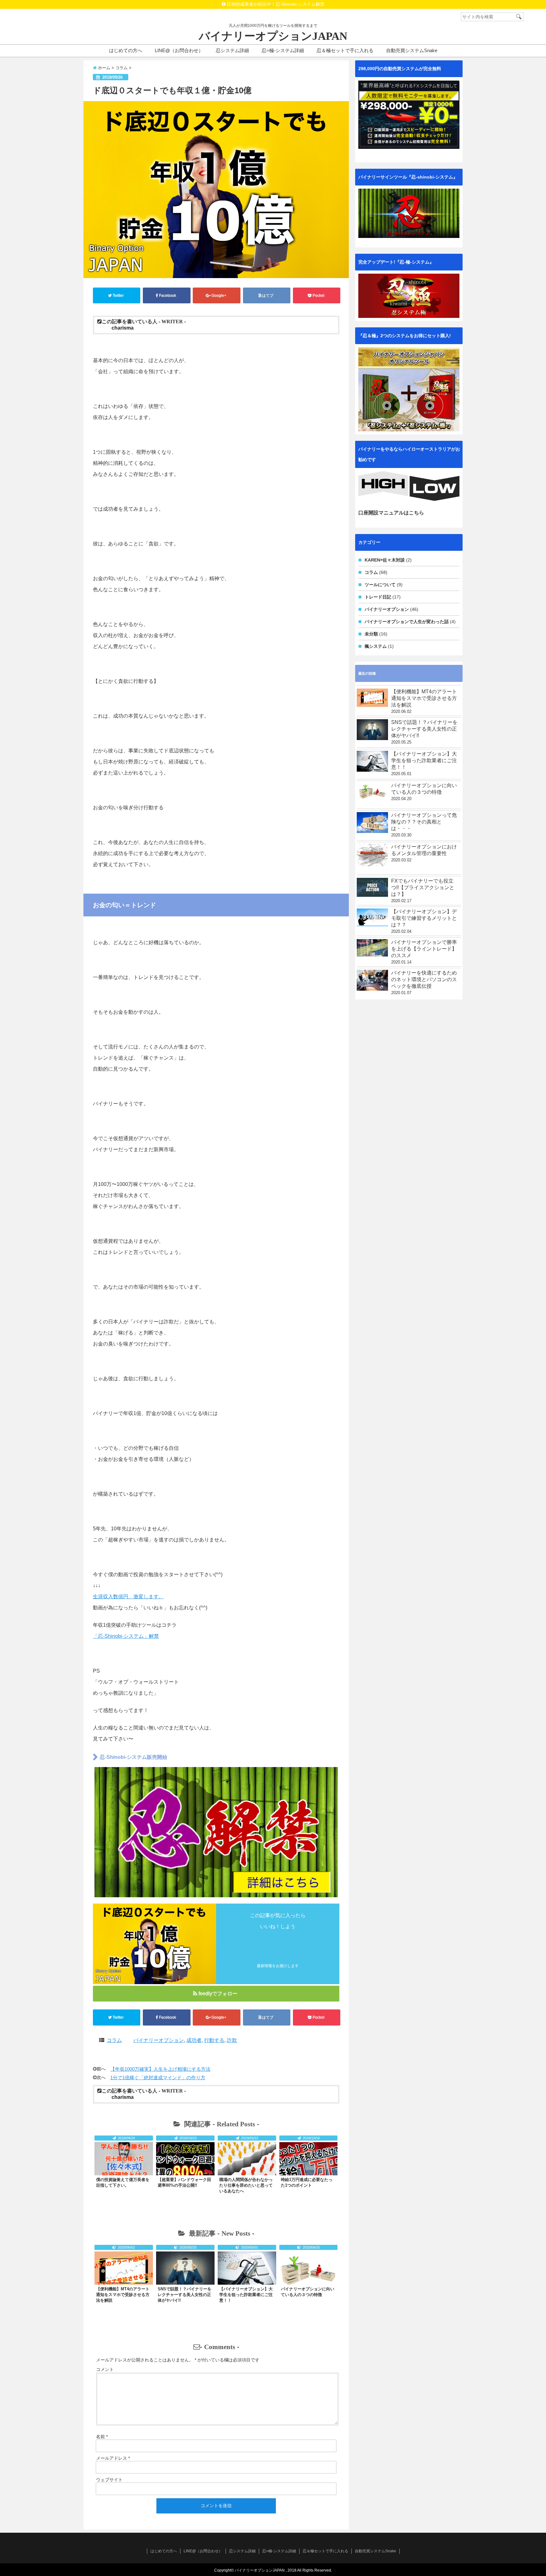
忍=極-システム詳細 (283, 50)
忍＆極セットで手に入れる (345, 50)
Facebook (167, 295)
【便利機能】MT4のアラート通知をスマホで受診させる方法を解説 (123, 2295)
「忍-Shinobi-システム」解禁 (126, 1636)
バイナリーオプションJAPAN (273, 36)
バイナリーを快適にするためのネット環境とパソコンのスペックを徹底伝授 (424, 979)
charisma (123, 328)
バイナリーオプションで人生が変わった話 (407, 622)
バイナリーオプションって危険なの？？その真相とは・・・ (424, 822)
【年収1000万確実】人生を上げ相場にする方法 (160, 2069)
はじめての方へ (126, 50)
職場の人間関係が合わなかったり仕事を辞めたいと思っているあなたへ (246, 2185)
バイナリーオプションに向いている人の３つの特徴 (424, 789)
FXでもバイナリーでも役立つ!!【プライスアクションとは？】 (423, 887)
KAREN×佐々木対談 (385, 560)
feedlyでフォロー (218, 1993)
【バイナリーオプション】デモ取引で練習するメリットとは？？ (424, 918)
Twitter (118, 295)
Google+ (219, 295)
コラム (114, 2040)
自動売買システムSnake (412, 50)
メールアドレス (113, 2458)
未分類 (371, 634)
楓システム (376, 646)
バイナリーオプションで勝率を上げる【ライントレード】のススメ (424, 949)
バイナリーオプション (159, 2040)
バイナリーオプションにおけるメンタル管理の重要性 (424, 850)
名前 (102, 2437)
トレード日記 (378, 597)
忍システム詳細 (232, 50)
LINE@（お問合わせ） (179, 50)
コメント (105, 2369)
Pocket (318, 295)
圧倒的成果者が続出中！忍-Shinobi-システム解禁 (275, 4)
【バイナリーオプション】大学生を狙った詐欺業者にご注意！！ (246, 2295)
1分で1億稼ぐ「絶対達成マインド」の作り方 (158, 2078)
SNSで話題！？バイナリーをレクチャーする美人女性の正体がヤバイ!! (185, 2295)
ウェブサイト (109, 2480)
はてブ (268, 295)
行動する (214, 2040)
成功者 (194, 2040)
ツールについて (380, 585)
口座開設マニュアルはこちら (391, 513)
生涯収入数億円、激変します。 (128, 1597)
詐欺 (232, 2040)
